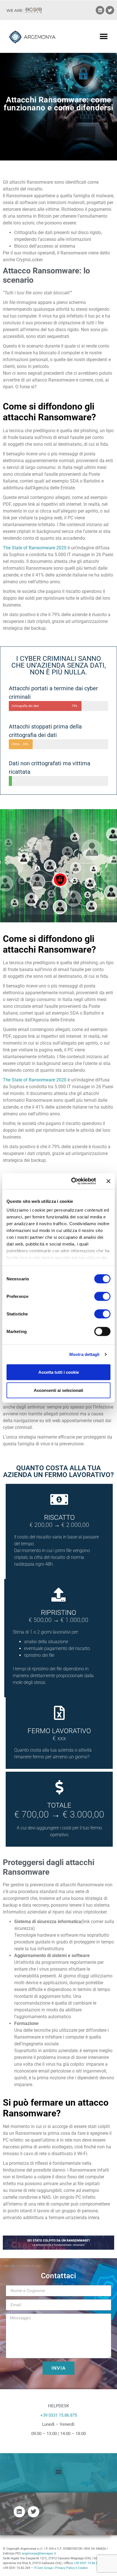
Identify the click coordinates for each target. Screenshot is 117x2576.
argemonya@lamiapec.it (39, 2554)
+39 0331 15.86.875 (59, 2415)
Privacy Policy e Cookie (71, 2568)
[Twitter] (110, 10)
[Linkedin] (100, 10)
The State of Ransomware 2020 (35, 548)
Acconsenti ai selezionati (58, 1390)
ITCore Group (44, 2568)
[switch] (102, 1296)
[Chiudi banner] (108, 1181)
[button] (104, 36)
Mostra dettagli (84, 1354)
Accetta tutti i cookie (59, 1372)
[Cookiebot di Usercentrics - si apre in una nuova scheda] (72, 1181)
